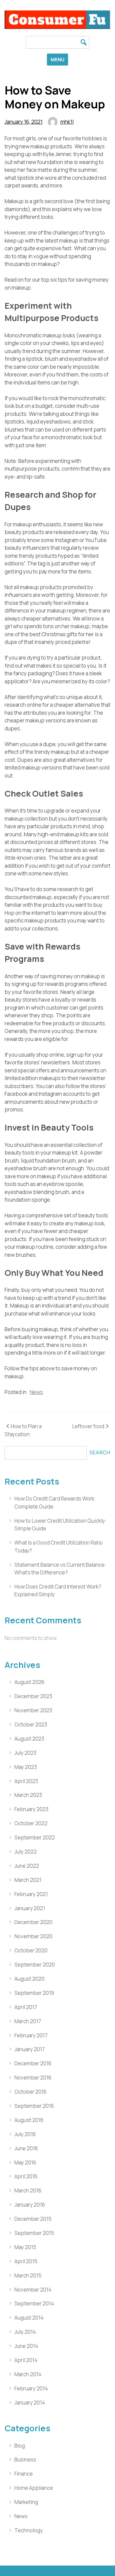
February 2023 (31, 1809)
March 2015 (28, 2275)
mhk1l (67, 122)
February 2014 (31, 2388)
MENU (57, 60)
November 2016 (33, 2078)
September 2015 (34, 2233)
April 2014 (26, 2360)
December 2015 (33, 2219)
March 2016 (28, 2190)
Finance (24, 2474)
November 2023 (33, 1710)
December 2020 (33, 1922)
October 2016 (31, 2092)
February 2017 (31, 2035)
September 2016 (34, 2106)
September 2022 (35, 1837)
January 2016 (30, 2205)
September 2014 (34, 2303)
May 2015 (25, 2247)
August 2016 (29, 2120)
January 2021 (30, 1908)
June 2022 (27, 1866)
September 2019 (34, 1993)
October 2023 (31, 1724)
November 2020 (33, 1936)
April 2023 (26, 1781)
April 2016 (26, 2176)
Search (100, 1453)
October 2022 (31, 1823)
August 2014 (29, 2318)
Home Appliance (34, 2488)
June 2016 (26, 2148)
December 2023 (33, 1696)
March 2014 (28, 2374)
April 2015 (26, 2261)
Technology (29, 2530)
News (36, 1392)
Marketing (26, 2502)
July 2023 (25, 1753)
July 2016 (25, 2134)
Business (25, 2459)
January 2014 (30, 2403)
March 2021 (28, 1880)
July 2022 (26, 1852)
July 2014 (25, 2332)
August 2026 (29, 1682)
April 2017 (26, 2007)
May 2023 (26, 1767)
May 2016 (25, 2162)
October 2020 (31, 1950)
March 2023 (28, 1795)
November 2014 (33, 2290)
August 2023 (29, 1739)
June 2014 (26, 2346)
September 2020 (35, 1965)
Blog (20, 2446)
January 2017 (30, 2049)
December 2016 (33, 2063)
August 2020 (29, 1979)
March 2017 (28, 2021)
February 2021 (31, 1894)
